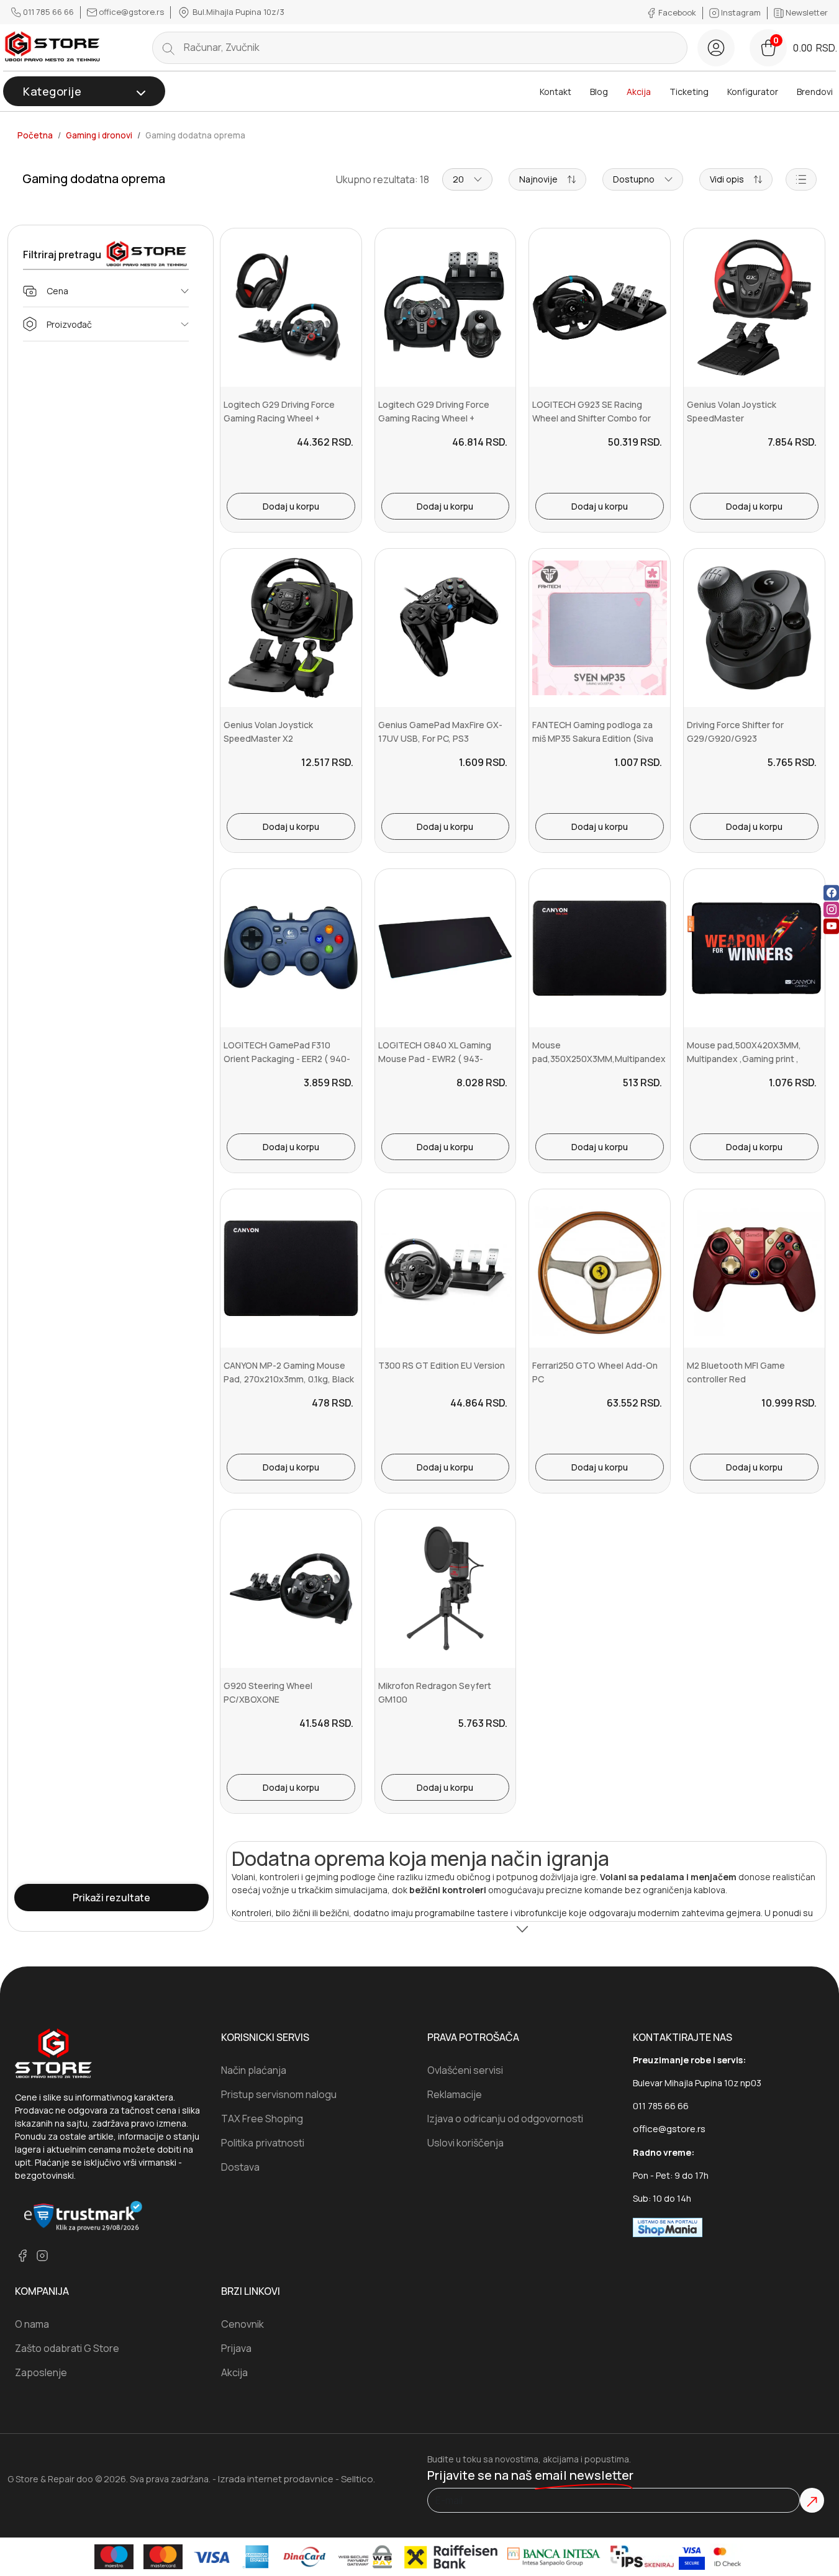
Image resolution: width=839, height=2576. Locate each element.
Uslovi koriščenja (465, 2143)
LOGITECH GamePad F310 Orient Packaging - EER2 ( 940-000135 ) (287, 1059)
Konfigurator (753, 92)
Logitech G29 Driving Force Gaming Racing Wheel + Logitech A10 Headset (279, 418)
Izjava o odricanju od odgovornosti (505, 2119)
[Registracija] (716, 48)
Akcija (639, 92)
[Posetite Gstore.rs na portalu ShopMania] (668, 2227)
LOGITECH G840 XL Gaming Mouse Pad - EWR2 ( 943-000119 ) (435, 1059)
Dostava (240, 2167)
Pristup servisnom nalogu (279, 2094)
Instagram (741, 12)
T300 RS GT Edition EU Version (442, 1365)
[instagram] (831, 909)
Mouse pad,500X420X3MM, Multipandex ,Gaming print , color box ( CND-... (744, 1059)
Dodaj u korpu (291, 506)
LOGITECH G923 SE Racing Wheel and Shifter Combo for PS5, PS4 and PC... (592, 418)
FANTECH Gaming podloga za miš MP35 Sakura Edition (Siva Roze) (593, 739)
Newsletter (806, 12)
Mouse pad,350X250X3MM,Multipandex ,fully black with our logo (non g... (599, 1059)
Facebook (677, 12)
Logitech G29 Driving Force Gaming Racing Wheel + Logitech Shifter (434, 418)
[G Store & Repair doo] (53, 47)
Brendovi (815, 92)
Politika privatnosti (263, 2143)
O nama (32, 2324)
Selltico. (358, 2479)
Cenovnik (243, 2324)
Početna (35, 135)
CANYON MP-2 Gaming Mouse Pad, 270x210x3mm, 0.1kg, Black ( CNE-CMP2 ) (289, 1379)
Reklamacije (455, 2094)
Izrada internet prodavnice (276, 2479)
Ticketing (689, 92)
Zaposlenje (41, 2372)
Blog (599, 92)
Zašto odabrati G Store (67, 2348)
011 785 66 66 (48, 12)
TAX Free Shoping (262, 2119)
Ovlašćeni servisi (465, 2070)
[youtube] (831, 926)
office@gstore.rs (131, 12)
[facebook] (831, 892)
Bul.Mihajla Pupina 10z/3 (238, 12)
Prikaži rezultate (111, 1898)
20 (458, 179)
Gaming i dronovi (99, 135)
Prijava (236, 2348)
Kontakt (556, 92)
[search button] (168, 48)
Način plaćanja (254, 2070)
